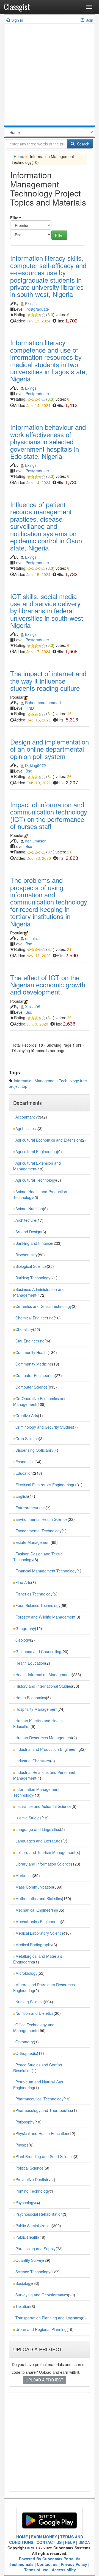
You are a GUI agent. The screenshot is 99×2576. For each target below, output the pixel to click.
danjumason (36, 841)
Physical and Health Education (42, 2133)
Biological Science (31, 1266)
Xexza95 (33, 1007)
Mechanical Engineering (36, 1910)
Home (19, 156)
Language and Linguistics (38, 1829)
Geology (23, 1640)
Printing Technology (33, 2191)
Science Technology (33, 2272)
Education (24, 1473)
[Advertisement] (50, 76)
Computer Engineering (35, 1375)
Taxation (23, 2306)
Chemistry (24, 1329)
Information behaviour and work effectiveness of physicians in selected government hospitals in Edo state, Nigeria (48, 441)
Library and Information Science (43, 1864)
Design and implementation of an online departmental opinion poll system (50, 749)
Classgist (17, 7)
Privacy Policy (74, 2564)
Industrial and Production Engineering (48, 1749)
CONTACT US (49, 2542)
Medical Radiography (34, 1945)
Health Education (30, 1663)
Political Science (29, 2168)
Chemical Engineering (35, 1318)
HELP (70, 2542)
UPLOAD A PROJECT (45, 2380)
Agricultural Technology (36, 1180)
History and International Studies (44, 1686)
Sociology (24, 2283)
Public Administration (34, 2226)
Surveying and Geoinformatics (42, 2295)
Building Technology (33, 1278)
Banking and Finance (34, 1243)
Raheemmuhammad (43, 703)
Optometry (25, 2042)
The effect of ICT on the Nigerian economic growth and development (48, 985)
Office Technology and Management (34, 2028)
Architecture (26, 1220)
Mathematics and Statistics (39, 1898)
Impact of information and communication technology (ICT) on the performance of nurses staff (49, 815)
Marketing (24, 1875)
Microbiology (26, 1973)
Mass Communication (34, 1887)
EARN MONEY (44, 2537)
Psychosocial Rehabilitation (39, 2214)
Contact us (47, 2564)
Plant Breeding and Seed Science (45, 2156)
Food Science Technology (38, 1605)
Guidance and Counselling (38, 1651)
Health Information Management (44, 1675)
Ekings (31, 304)
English (22, 1496)
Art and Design (28, 1232)
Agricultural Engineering (36, 1151)
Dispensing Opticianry (34, 1450)
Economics (25, 1462)
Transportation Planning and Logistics (48, 2318)
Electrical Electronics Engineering (44, 1485)
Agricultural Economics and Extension (48, 1140)
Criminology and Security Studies (44, 1427)
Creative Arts (27, 1415)
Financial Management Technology (46, 1571)
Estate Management (33, 1542)
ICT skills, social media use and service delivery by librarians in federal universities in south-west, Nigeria (48, 611)
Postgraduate (37, 309)
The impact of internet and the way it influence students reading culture (48, 681)
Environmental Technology (38, 1531)
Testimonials (22, 2564)
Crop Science (27, 1439)
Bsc (29, 771)
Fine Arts (23, 1582)
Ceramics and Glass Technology (44, 1306)
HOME (22, 2537)
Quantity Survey (29, 2260)
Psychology (25, 2203)
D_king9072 (35, 765)
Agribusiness (27, 1128)
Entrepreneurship (31, 1508)
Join (90, 20)
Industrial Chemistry (33, 1761)
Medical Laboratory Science (40, 1933)
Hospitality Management (36, 1709)
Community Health (31, 1352)
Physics (22, 2145)
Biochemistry (27, 1255)
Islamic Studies (28, 1818)
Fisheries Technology (34, 1594)
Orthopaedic (26, 2053)
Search (83, 144)
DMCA (84, 2542)
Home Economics (31, 1698)
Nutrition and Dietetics (35, 2013)
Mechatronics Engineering (38, 1922)
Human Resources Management (44, 1738)
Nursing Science (30, 2002)
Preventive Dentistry (33, 2179)
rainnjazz (33, 938)
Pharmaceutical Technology (39, 2099)
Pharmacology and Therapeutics (44, 2110)
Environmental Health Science (42, 1519)
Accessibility (64, 2570)
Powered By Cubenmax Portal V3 (50, 2559)
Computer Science (31, 1387)
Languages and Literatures (39, 1841)
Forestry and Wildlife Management (45, 1617)
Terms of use (36, 2570)
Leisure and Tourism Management (45, 1852)
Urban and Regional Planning (41, 2329)
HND (30, 708)
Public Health (27, 2237)
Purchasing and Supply (35, 2249)
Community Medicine (34, 1364)
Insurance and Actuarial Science (43, 1806)
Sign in (17, 20)
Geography (25, 1628)
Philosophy (25, 2122)
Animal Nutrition (29, 1209)
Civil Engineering (30, 1341)
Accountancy (27, 1117)
